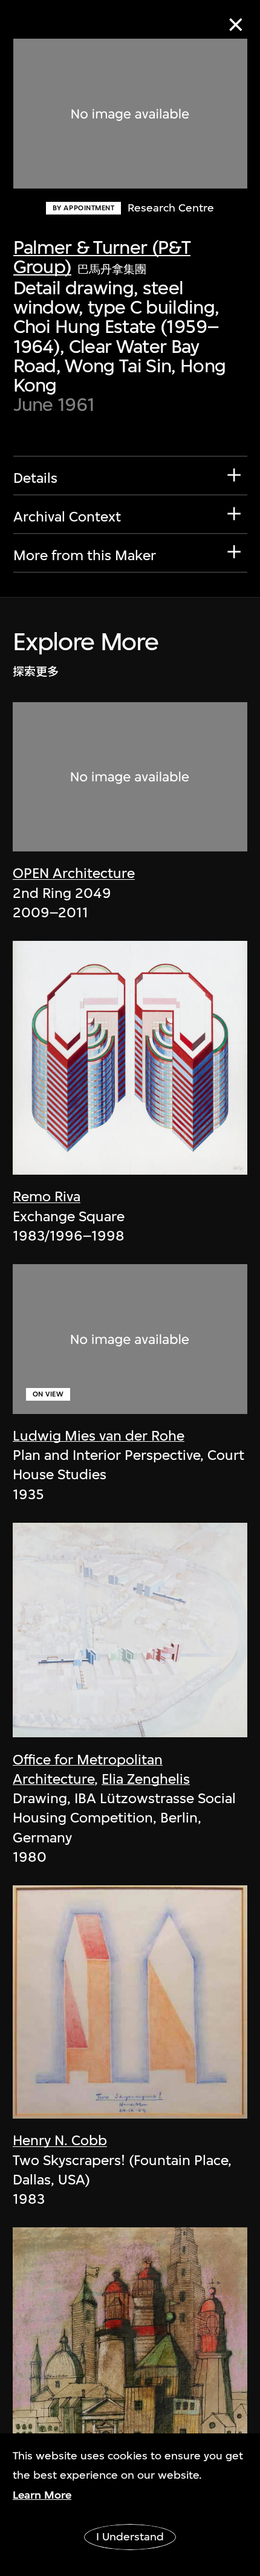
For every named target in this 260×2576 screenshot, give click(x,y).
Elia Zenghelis (146, 1779)
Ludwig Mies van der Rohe (99, 1436)
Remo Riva (47, 1196)
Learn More (42, 2495)
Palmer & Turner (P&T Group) (102, 257)
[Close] (236, 24)
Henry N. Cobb (60, 2140)
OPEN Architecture (74, 873)
